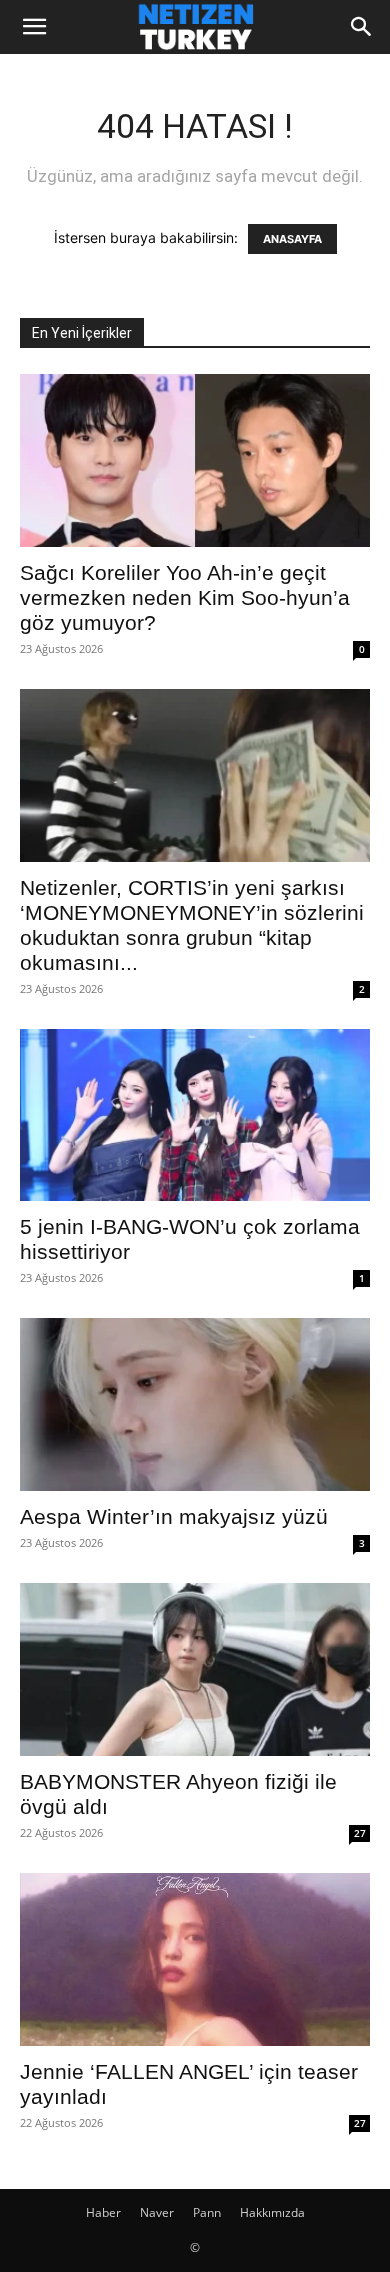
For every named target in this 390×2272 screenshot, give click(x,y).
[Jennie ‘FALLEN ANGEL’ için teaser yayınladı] (195, 1959)
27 (360, 1833)
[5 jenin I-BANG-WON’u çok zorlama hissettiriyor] (195, 1115)
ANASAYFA (292, 239)
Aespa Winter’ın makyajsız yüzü (174, 1516)
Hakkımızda (272, 2212)
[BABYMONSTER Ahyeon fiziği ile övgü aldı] (195, 1669)
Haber (103, 2212)
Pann (207, 2212)
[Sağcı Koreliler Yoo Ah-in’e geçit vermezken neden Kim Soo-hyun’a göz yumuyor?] (195, 460)
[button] (34, 27)
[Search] (362, 27)
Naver (157, 2212)
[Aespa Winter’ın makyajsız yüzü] (195, 1404)
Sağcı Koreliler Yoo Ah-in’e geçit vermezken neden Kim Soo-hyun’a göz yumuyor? (185, 597)
